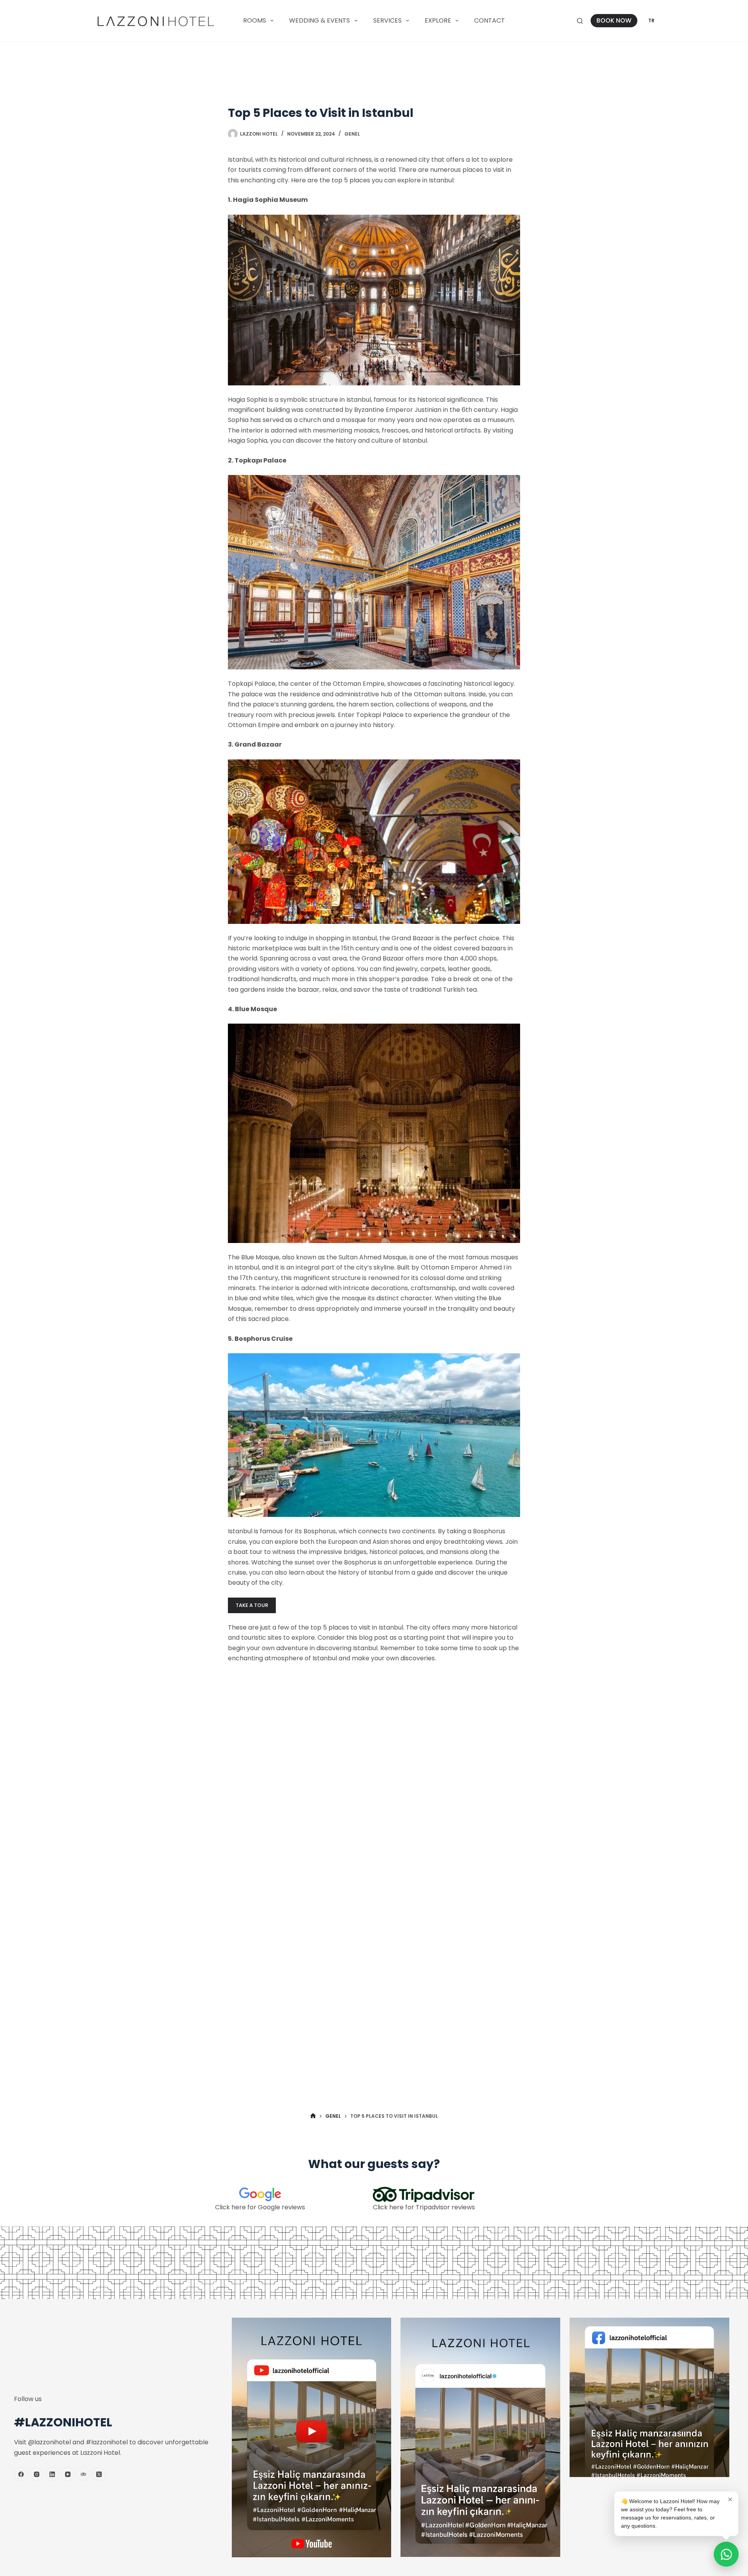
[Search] (580, 21)
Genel (352, 134)
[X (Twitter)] (99, 2474)
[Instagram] (36, 2474)
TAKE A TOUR (252, 1605)
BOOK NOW (614, 20)
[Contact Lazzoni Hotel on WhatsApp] (726, 2554)
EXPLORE (438, 20)
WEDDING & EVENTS (319, 20)
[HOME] (313, 2116)
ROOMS (255, 20)
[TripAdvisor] (83, 2474)
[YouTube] (68, 2474)
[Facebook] (21, 2474)
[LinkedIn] (52, 2474)
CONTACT (490, 20)
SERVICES (387, 20)
